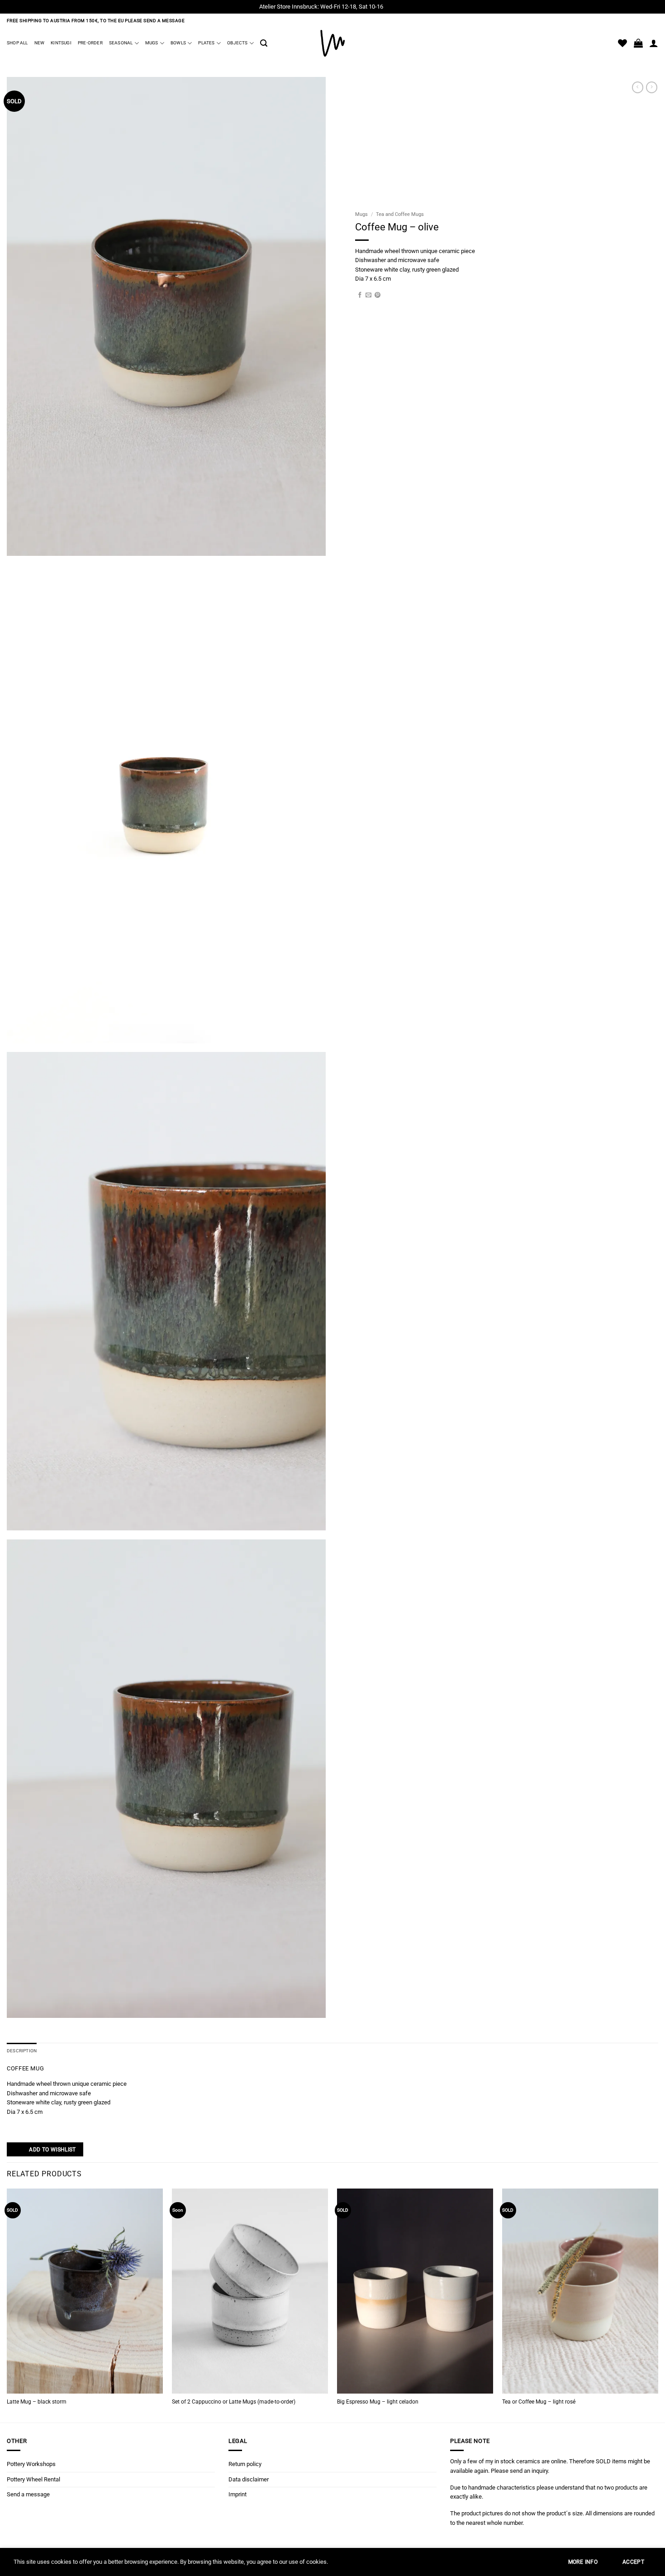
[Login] (654, 43)
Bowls (178, 43)
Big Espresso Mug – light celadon (378, 2402)
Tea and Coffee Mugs (400, 214)
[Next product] (638, 87)
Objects (237, 43)
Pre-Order (90, 43)
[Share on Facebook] (360, 295)
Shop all (17, 43)
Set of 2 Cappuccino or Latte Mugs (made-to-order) (234, 2402)
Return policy (245, 2464)
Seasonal (121, 43)
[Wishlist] (622, 43)
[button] (264, 43)
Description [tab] (22, 2051)
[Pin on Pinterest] (378, 295)
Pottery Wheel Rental (33, 2479)
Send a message (28, 2494)
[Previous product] (652, 87)
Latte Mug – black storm (37, 2402)
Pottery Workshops (31, 2464)
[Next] (658, 2305)
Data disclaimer (249, 2479)
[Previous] (7, 2305)
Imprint (237, 2494)
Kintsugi (61, 43)
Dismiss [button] (395, 7)
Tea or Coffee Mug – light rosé (539, 2402)
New (40, 43)
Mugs (152, 43)
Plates (206, 43)
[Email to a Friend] (368, 295)
